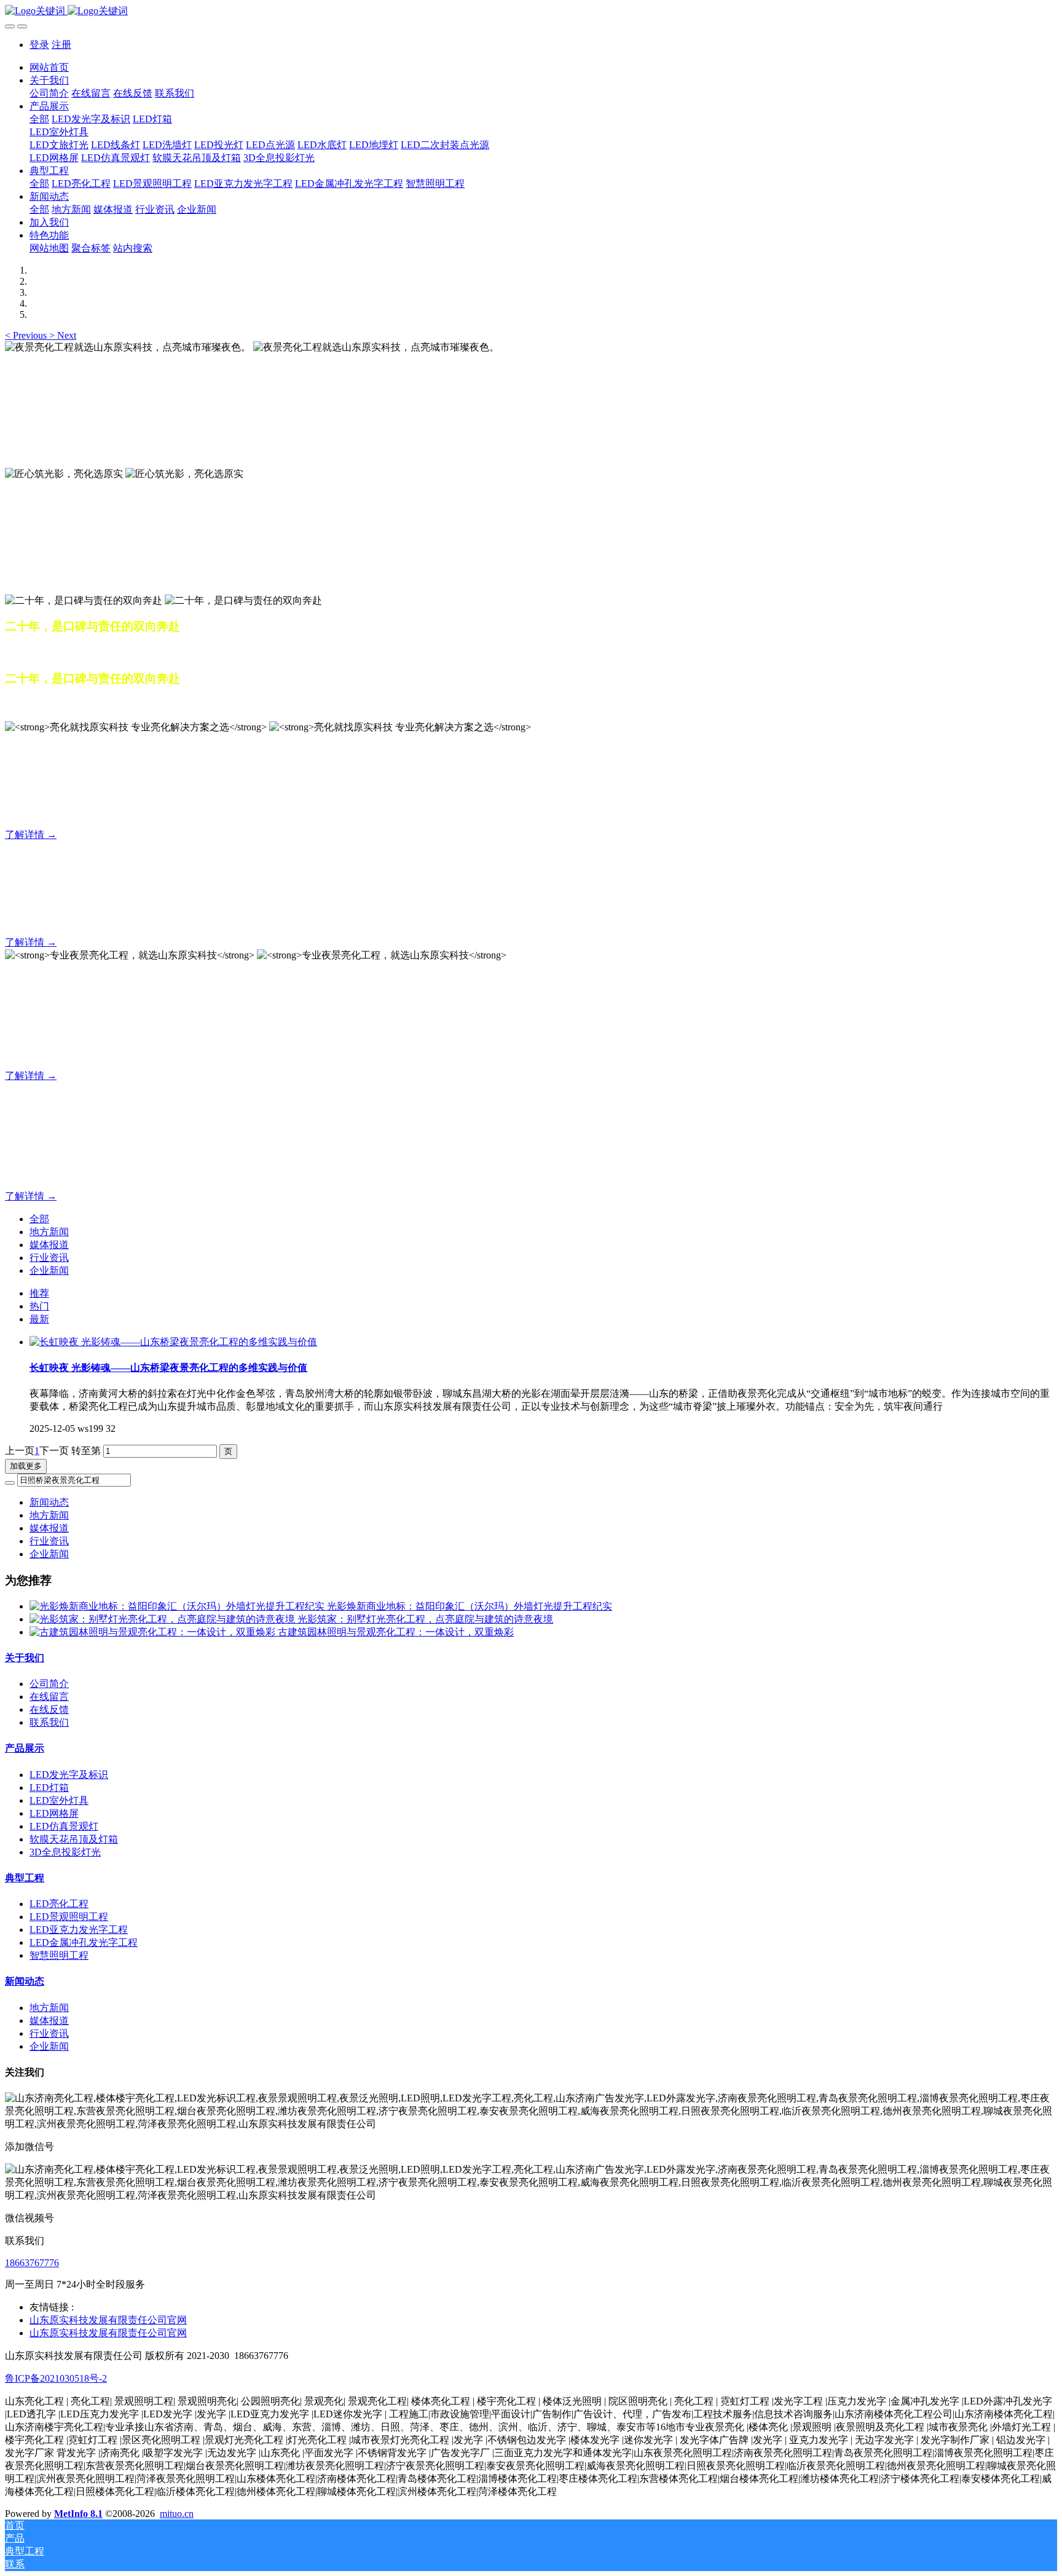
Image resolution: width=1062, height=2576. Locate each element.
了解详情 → (31, 835)
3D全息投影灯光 (65, 1852)
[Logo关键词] (531, 11)
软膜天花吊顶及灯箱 (74, 1839)
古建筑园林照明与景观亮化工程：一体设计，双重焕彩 (396, 1632)
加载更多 (26, 1466)
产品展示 (25, 1748)
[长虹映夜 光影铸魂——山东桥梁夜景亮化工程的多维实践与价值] (173, 1342)
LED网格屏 (54, 1813)
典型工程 (25, 1878)
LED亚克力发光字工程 (79, 1930)
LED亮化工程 (59, 1904)
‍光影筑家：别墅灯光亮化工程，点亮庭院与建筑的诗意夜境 (425, 1619)
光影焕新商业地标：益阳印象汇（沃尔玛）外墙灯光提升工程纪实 (470, 1606)
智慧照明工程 (59, 1955)
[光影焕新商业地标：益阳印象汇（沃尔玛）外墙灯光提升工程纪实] (178, 1606)
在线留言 (49, 1697)
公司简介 (49, 1684)
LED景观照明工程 (69, 1917)
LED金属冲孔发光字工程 (84, 1942)
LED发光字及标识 (69, 1775)
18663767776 (32, 2263)
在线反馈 (49, 1709)
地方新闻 (49, 1232)
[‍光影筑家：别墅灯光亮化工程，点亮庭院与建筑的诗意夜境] (163, 1619)
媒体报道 (49, 1245)
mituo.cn (177, 2514)
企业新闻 (49, 1270)
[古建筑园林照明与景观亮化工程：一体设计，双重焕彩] (154, 1632)
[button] (27, 335)
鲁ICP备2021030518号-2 (56, 2378)
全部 (39, 119)
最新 (39, 1319)
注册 (61, 45)
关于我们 (25, 1658)
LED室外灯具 (59, 1800)
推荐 (39, 1293)
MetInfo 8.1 (78, 2514)
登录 (39, 45)
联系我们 (49, 1722)
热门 (39, 1306)
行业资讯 (49, 1258)
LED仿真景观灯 (64, 1826)
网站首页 (49, 67)
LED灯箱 (49, 1788)
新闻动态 (49, 1502)
